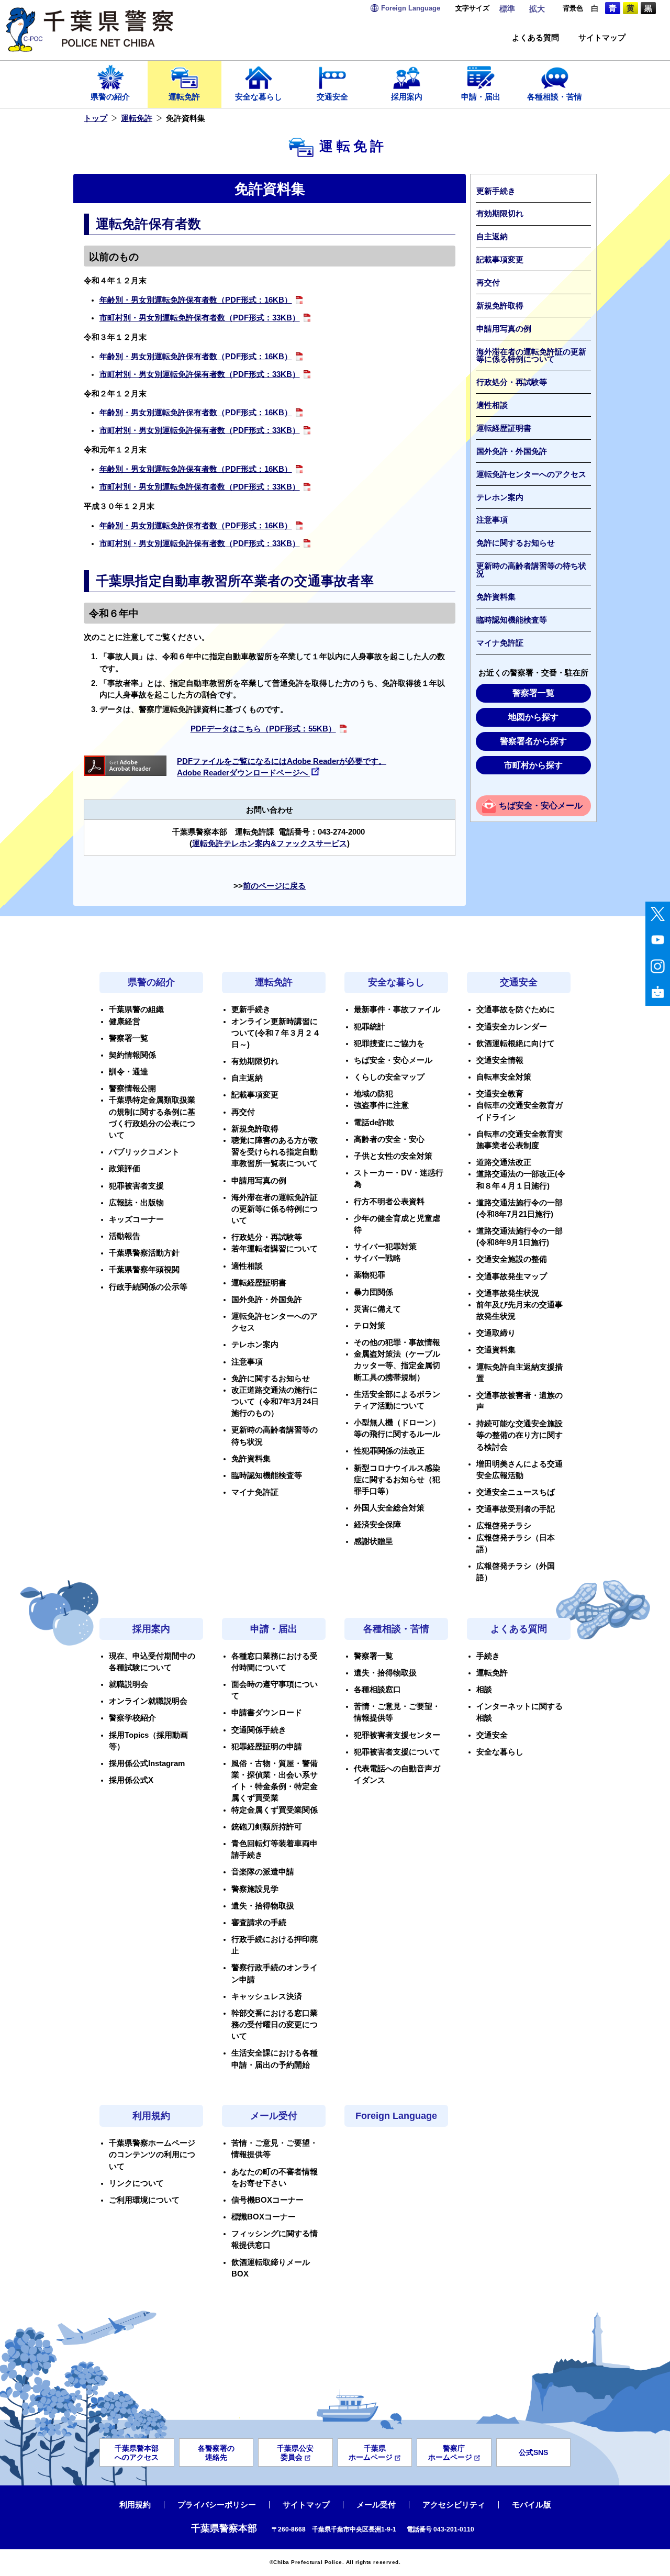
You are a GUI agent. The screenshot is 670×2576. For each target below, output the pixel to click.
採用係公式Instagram (147, 1763)
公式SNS (533, 2452)
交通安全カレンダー (512, 1027)
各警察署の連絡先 (216, 2453)
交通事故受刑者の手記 (516, 1509)
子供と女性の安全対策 (393, 1156)
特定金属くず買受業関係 (275, 1810)
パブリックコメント (144, 1152)
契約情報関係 (132, 1055)
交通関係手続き (259, 1730)
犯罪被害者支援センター (397, 1735)
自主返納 (492, 237)
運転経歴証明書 (504, 428)
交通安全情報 (500, 1060)
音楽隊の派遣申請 (263, 1872)
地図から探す (533, 717)
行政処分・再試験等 (512, 382)
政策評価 (125, 1169)
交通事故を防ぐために (516, 1009)
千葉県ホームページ (371, 2453)
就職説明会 (129, 1684)
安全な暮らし (259, 97)
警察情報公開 (132, 1089)
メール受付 (274, 2116)
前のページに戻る (274, 886)
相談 (484, 1690)
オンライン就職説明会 (148, 1701)
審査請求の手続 (259, 1923)
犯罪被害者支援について (397, 1752)
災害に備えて (377, 1309)
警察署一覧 (533, 693)
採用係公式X (131, 1780)
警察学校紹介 (132, 1718)
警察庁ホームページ (450, 2453)
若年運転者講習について (275, 1249)
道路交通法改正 (504, 1162)
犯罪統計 (370, 1027)
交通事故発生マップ (512, 1276)
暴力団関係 (373, 1292)
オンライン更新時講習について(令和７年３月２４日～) (276, 1033)
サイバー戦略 (377, 1258)
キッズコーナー (136, 1219)
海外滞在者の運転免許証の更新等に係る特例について (531, 356)
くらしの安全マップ (389, 1077)
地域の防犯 (373, 1094)
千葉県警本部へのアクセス (137, 2453)
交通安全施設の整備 (512, 1259)
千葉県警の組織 (136, 1009)
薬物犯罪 (370, 1275)
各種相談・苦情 (555, 97)
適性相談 (492, 405)
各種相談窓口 (377, 1690)
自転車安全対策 (504, 1077)
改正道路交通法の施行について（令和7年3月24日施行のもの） (275, 1402)
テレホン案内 (500, 497)
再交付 (488, 283)
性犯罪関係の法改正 (389, 1451)
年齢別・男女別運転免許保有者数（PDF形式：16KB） (196, 300)
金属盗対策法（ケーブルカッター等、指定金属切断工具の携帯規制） (397, 1365)
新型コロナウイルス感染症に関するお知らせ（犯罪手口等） (397, 1480)
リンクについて (136, 2183)
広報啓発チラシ (504, 1526)
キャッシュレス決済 (267, 1996)
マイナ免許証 (500, 643)
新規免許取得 (500, 306)
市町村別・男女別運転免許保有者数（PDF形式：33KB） (200, 318)
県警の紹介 (110, 97)
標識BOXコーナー (264, 2217)
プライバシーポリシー (217, 2505)
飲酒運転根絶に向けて (516, 1043)
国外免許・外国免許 (512, 451)
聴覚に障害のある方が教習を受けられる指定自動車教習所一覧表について (275, 1152)
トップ (96, 118)
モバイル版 (532, 2505)
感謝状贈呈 (373, 1541)
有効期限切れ (500, 214)
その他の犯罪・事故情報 (397, 1342)
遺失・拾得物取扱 (263, 1906)
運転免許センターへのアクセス (531, 474)
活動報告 (125, 1236)
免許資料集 (496, 597)
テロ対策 (370, 1326)
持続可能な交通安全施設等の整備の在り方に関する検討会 (520, 1435)
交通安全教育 (500, 1094)
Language (411, 8)
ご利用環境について (144, 2200)
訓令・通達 (129, 1072)
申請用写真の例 (504, 329)
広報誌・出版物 (136, 1203)
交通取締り (496, 1333)
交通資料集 (496, 1350)
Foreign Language (396, 2116)
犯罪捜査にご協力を (389, 1043)
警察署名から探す (533, 741)
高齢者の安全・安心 (389, 1139)
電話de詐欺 (374, 1123)
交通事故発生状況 (508, 1293)
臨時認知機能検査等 (512, 620)
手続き (488, 1656)
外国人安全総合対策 (389, 1508)
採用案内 (407, 97)
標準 (507, 9)
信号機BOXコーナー (267, 2200)
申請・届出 (481, 97)
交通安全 (332, 97)
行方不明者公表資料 (389, 1202)
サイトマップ (602, 38)
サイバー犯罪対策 (385, 1247)
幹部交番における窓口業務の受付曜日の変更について (275, 2025)
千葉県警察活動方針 (144, 1253)
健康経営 (125, 1021)
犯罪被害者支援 (136, 1186)
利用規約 (151, 2116)
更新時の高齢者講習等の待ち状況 (531, 570)
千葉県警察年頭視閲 (144, 1270)
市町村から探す (533, 765)
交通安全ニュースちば (516, 1492)
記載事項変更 (500, 260)
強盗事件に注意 (381, 1105)
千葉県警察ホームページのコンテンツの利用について (152, 2155)
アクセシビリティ (454, 2505)
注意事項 (492, 520)
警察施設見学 (255, 1889)
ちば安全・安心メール (541, 806)
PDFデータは (263, 729)
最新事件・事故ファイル (397, 1009)
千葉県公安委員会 (295, 2453)
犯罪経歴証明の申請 (267, 1747)
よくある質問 (535, 38)
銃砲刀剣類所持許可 (267, 1827)
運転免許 (184, 97)
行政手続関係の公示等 (148, 1287)
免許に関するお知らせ (516, 543)
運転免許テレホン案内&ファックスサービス (270, 843)
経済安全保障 (377, 1525)
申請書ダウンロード (267, 1713)
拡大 (537, 9)
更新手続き (496, 191)
